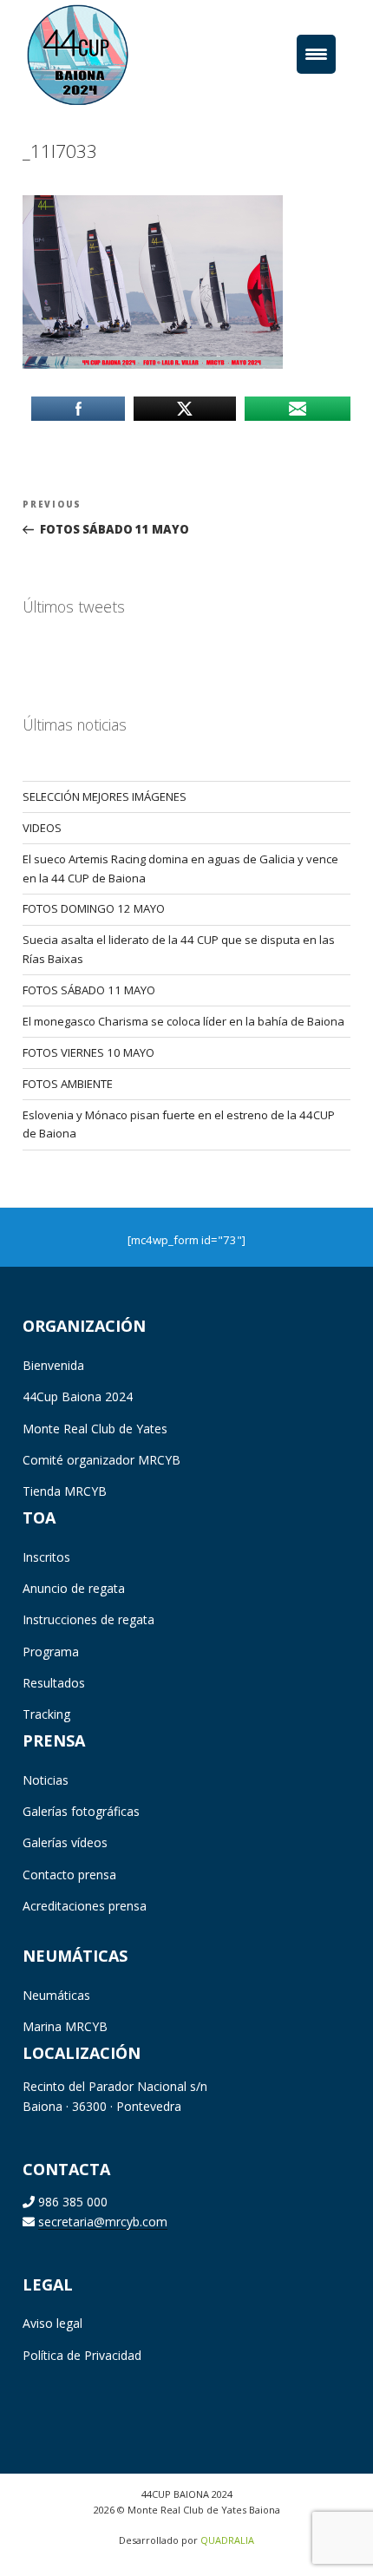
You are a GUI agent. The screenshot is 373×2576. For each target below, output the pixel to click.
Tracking (46, 1714)
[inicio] (104, 54)
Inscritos (46, 1557)
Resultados (54, 1683)
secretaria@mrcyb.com (103, 2222)
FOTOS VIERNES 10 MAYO (88, 1052)
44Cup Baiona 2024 (78, 1396)
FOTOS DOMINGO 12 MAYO (94, 908)
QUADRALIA (227, 2540)
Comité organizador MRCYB (101, 1460)
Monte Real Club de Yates (95, 1429)
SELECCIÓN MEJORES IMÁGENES (105, 796)
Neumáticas (56, 1995)
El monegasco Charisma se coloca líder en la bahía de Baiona (183, 1021)
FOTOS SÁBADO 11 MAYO (89, 990)
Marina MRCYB (65, 2026)
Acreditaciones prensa (85, 1906)
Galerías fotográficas (81, 1811)
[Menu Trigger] (316, 54)
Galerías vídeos (65, 1842)
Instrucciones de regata (88, 1619)
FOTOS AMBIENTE (68, 1084)
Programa (51, 1652)
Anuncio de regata (74, 1588)
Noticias (46, 1780)
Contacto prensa (69, 1875)
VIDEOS (42, 828)
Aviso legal (52, 2323)
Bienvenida (53, 1365)
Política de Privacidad (82, 2355)
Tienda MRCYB (65, 1491)
